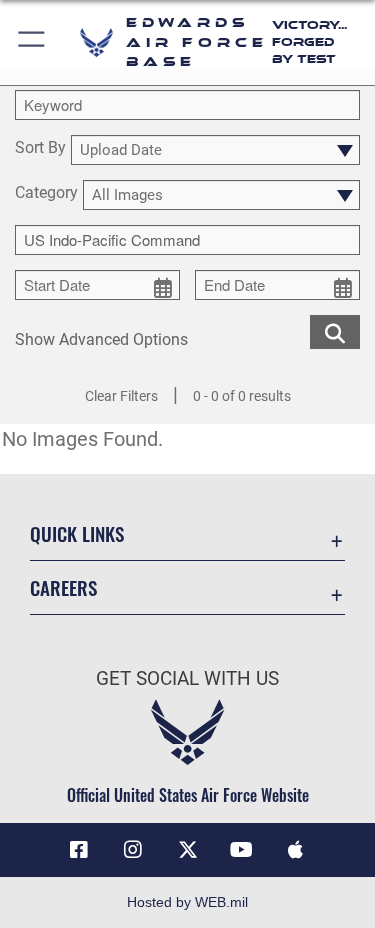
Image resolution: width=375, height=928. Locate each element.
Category (46, 193)
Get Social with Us (187, 678)
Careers (63, 587)
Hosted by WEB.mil (187, 902)
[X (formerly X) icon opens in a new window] (188, 850)
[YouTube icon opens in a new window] (242, 850)
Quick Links (77, 533)
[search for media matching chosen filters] (335, 330)
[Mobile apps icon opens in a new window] (296, 850)
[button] (32, 42)
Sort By (40, 148)
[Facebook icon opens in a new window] (79, 850)
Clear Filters (121, 396)
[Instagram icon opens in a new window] (133, 850)
